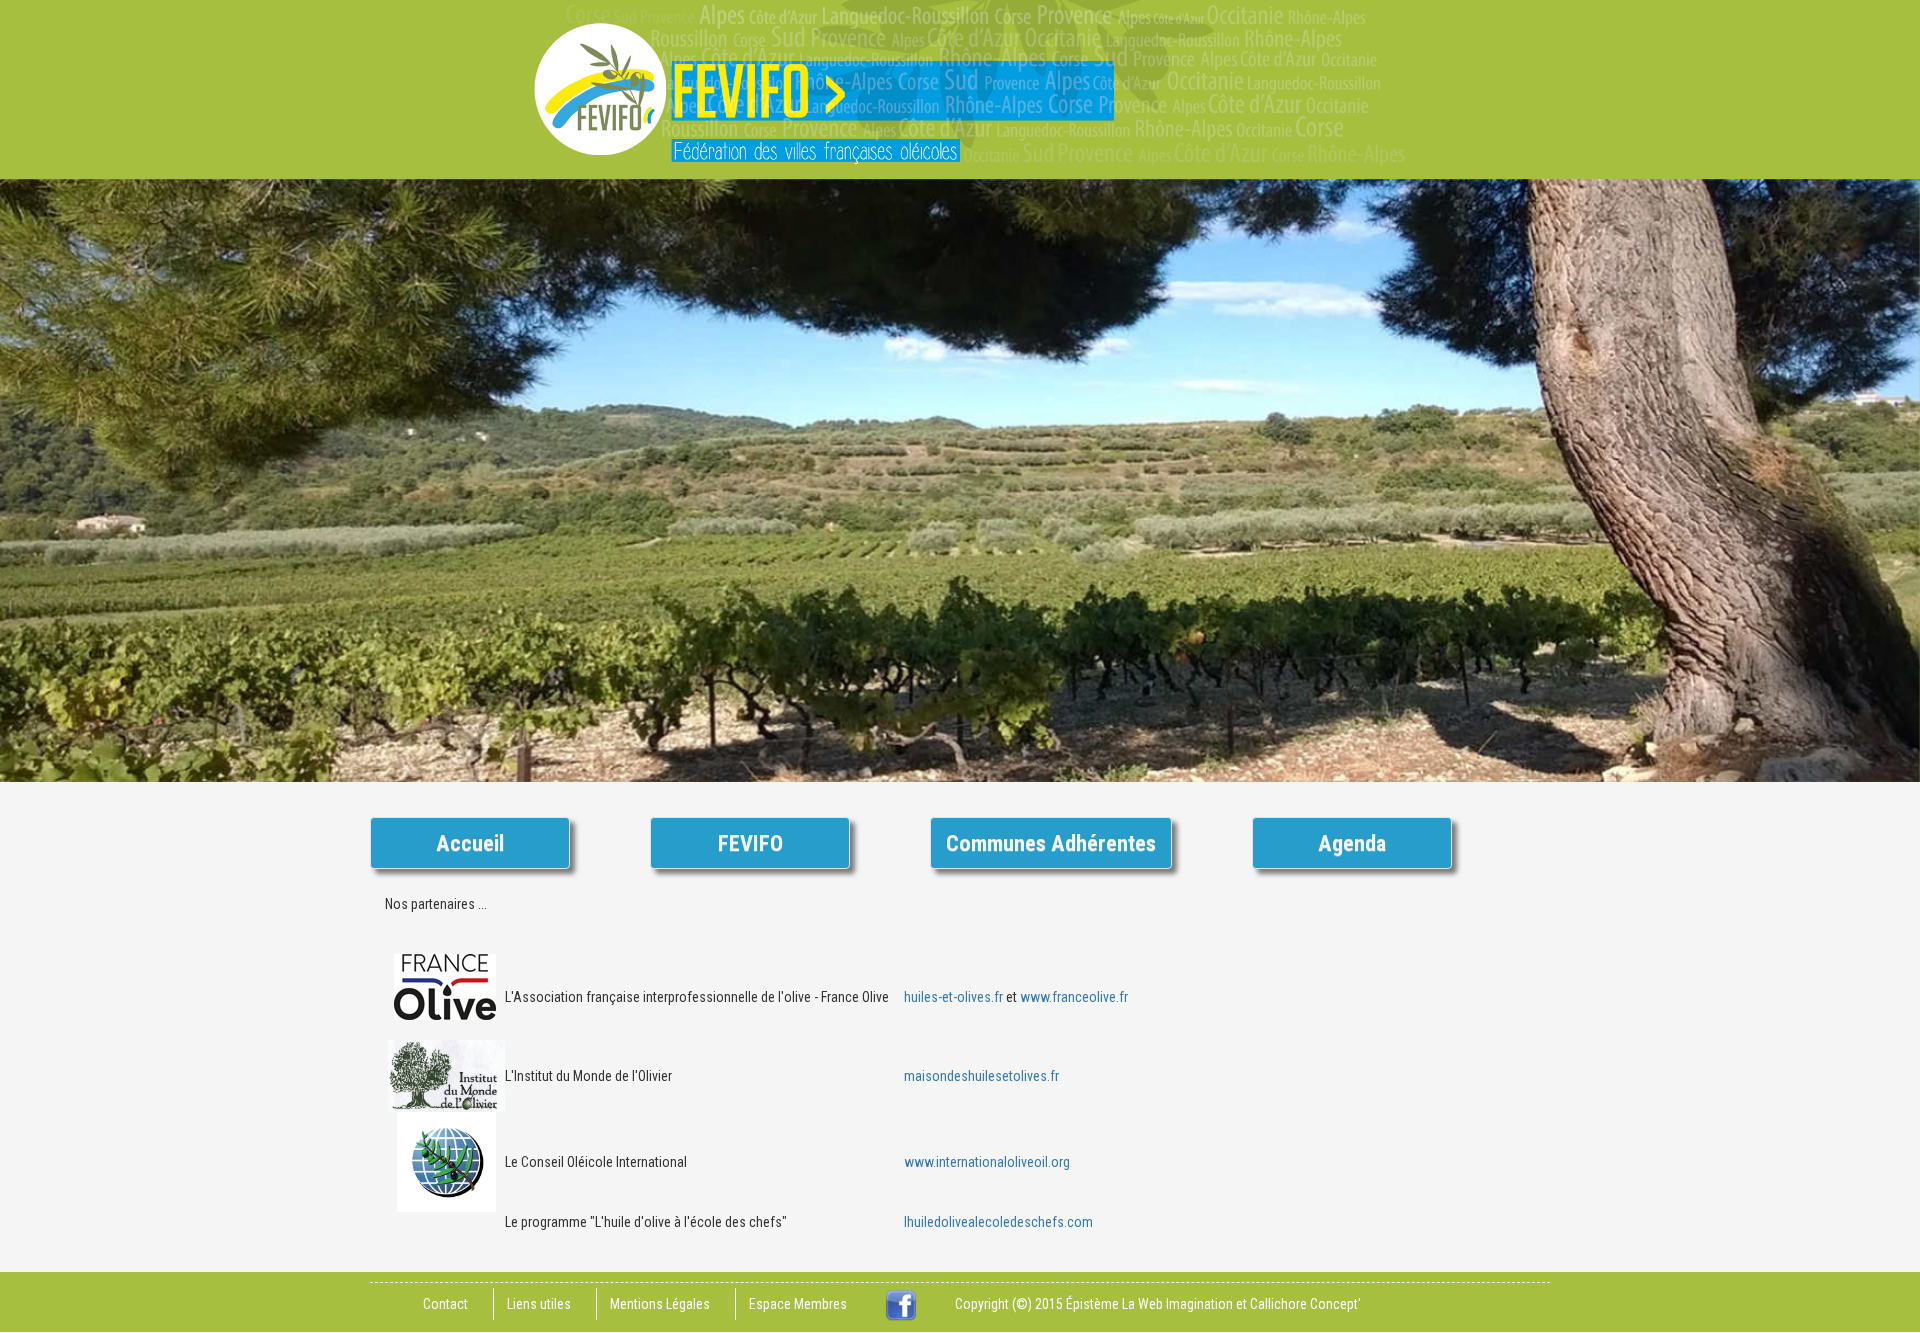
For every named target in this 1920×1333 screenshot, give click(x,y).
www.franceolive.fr (1074, 997)
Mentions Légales (660, 1304)
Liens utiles (539, 1304)
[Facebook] (901, 1304)
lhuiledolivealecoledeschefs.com (998, 1222)
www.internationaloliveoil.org (987, 1162)
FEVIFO (750, 843)
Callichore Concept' (1305, 1304)
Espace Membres (798, 1304)
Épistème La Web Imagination (1149, 1304)
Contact (445, 1304)
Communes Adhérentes (1051, 843)
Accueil (470, 843)
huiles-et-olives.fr (953, 997)
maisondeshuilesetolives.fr (981, 1076)
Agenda (1352, 843)
